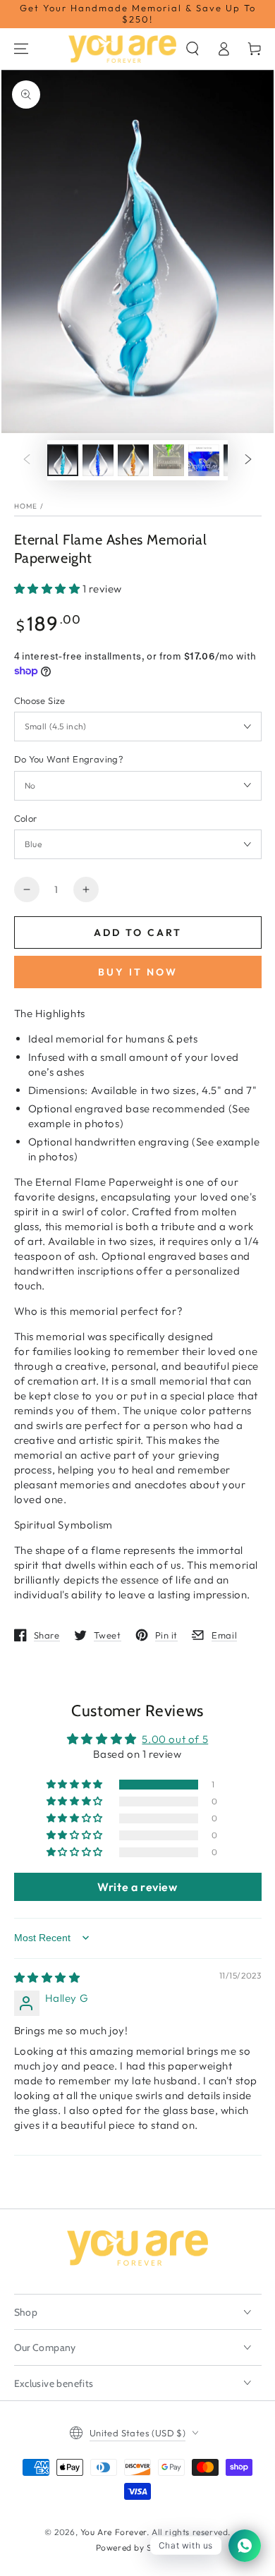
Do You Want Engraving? (69, 759)
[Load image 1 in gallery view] (63, 460)
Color (26, 818)
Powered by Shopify (138, 2547)
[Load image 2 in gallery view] (98, 460)
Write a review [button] (137, 1887)
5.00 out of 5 (175, 1739)
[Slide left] (27, 460)
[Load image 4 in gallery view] (169, 460)
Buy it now (138, 972)
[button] (192, 49)
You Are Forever (114, 2532)
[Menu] (21, 49)
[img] (47, 1977)
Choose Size (40, 700)
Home (26, 506)
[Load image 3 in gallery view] (133, 460)
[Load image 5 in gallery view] (204, 460)
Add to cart (138, 932)
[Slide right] (248, 460)
